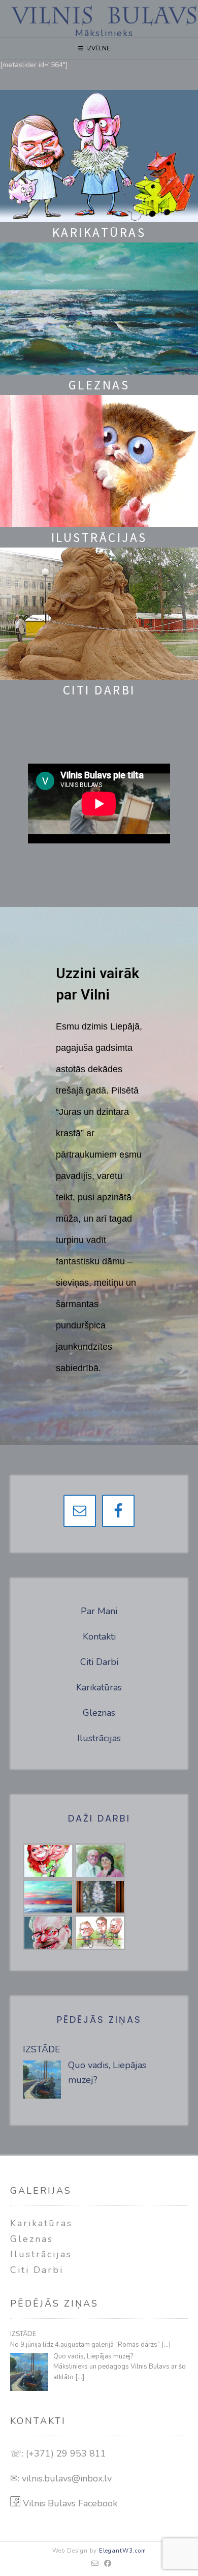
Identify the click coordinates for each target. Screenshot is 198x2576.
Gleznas (99, 1713)
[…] (166, 2345)
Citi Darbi (99, 1662)
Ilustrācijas (99, 1738)
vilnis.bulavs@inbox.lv (67, 2478)
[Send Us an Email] (95, 2564)
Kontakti (99, 1636)
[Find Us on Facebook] (108, 2564)
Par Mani (99, 1611)
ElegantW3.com (123, 2551)
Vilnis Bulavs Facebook (69, 2503)
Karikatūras (99, 1687)
